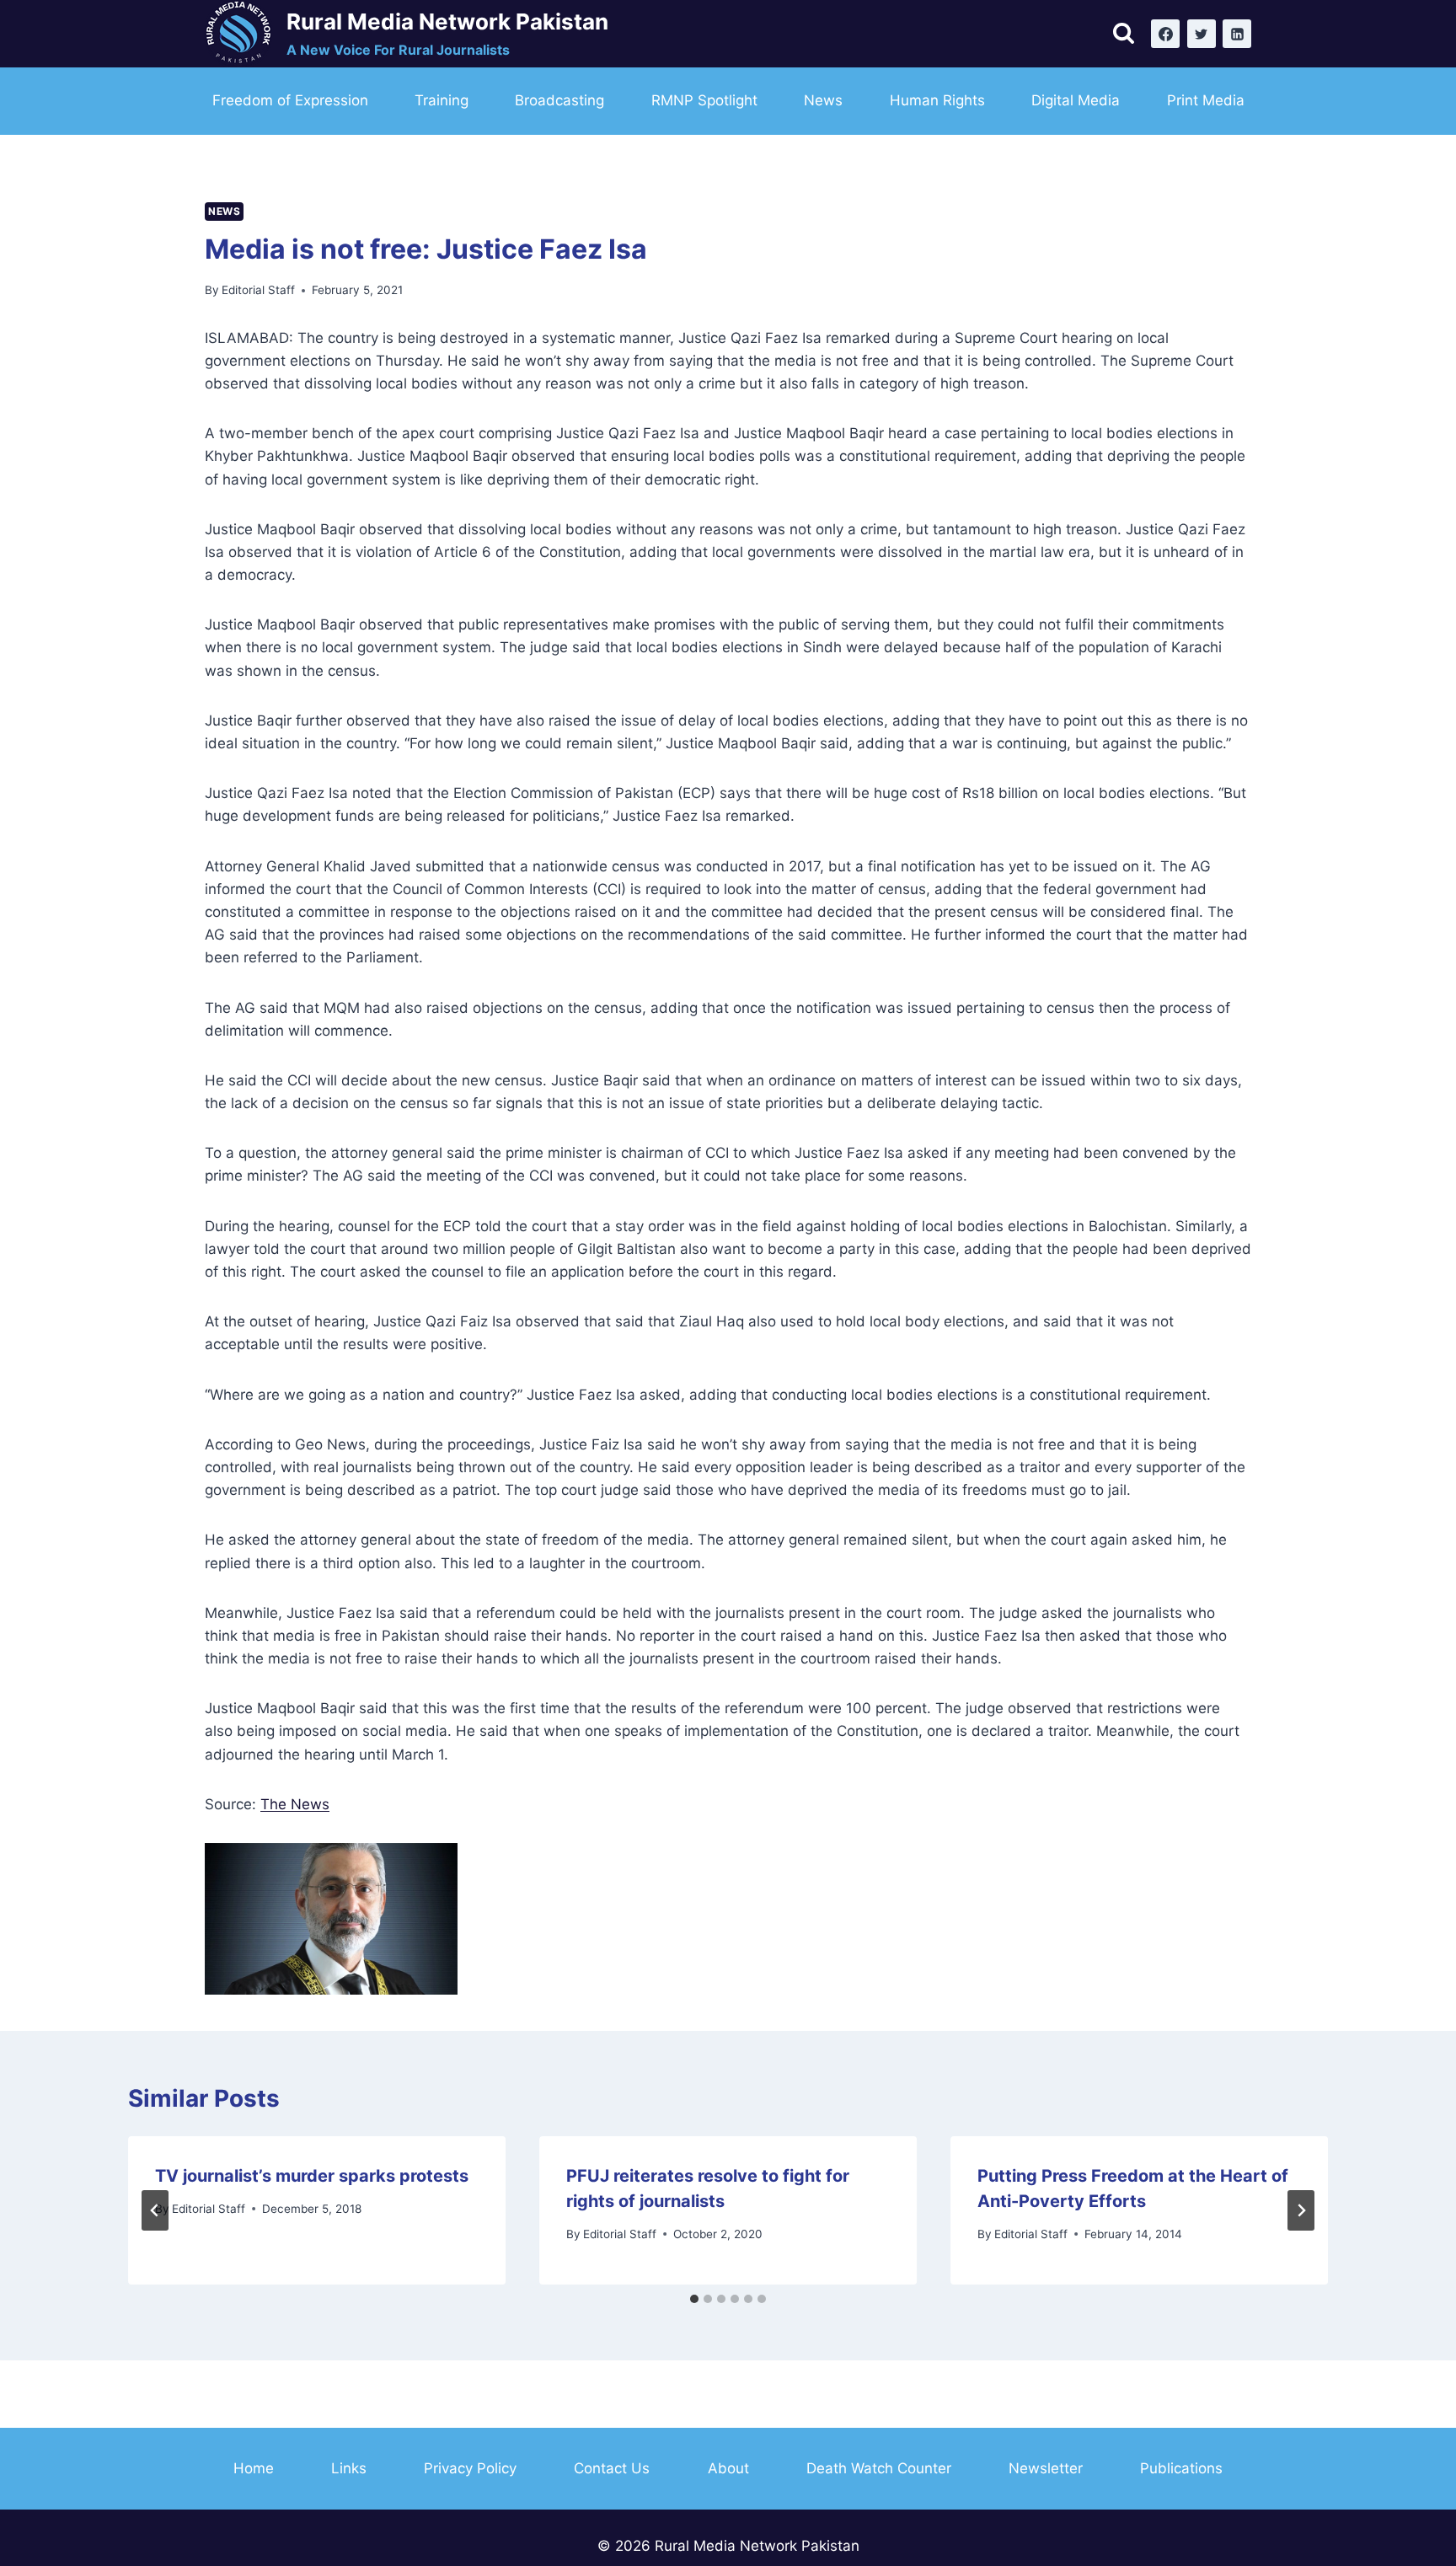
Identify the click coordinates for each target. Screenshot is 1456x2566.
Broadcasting (559, 100)
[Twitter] (1202, 34)
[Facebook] (1165, 34)
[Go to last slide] (155, 2210)
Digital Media (1076, 100)
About (728, 2468)
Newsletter (1046, 2468)
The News (295, 1804)
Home (254, 2468)
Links (349, 2468)
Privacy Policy (470, 2468)
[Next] (1301, 2210)
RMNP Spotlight (704, 100)
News (823, 100)
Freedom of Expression (290, 100)
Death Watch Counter (879, 2468)
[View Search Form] (1124, 34)
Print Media (1206, 100)
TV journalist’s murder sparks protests (312, 2176)
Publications (1181, 2468)
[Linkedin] (1237, 34)
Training (442, 100)
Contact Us (612, 2468)
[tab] (694, 2299)
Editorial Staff (258, 290)
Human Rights (937, 100)
